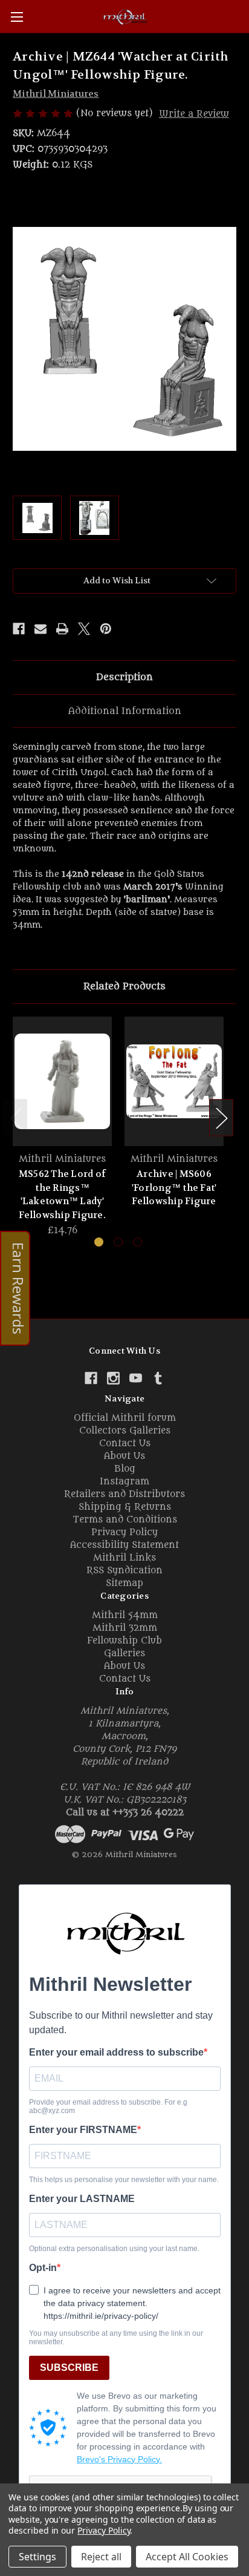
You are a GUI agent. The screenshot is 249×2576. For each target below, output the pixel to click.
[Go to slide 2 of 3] (118, 1242)
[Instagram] (113, 1378)
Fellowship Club (124, 1641)
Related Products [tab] (124, 986)
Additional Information (125, 711)
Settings (37, 2557)
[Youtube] (136, 1378)
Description (124, 677)
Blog (125, 1469)
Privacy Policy (124, 1532)
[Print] (62, 629)
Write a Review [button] (194, 114)
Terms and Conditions (125, 1520)
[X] (84, 629)
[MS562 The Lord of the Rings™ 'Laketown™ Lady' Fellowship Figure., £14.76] (62, 1081)
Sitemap (124, 1583)
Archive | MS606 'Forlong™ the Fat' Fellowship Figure (174, 1188)
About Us (124, 1456)
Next (221, 1117)
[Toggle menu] (17, 17)
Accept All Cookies (187, 2557)
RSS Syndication (124, 1571)
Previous (16, 1117)
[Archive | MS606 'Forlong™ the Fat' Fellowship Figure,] (174, 1081)
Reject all (101, 2557)
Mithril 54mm (125, 1615)
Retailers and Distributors (124, 1494)
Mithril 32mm (125, 1628)
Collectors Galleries (125, 1431)
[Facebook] (19, 629)
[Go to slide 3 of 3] (137, 1242)
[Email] (40, 629)
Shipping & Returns (125, 1507)
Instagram (124, 1482)
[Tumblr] (158, 1378)
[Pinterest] (106, 629)
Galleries (124, 1653)
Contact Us (125, 1444)
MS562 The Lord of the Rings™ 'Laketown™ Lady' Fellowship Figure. (62, 1195)
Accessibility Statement (124, 1545)
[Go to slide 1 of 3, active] (99, 1242)
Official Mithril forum (125, 1418)
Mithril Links (124, 1558)
